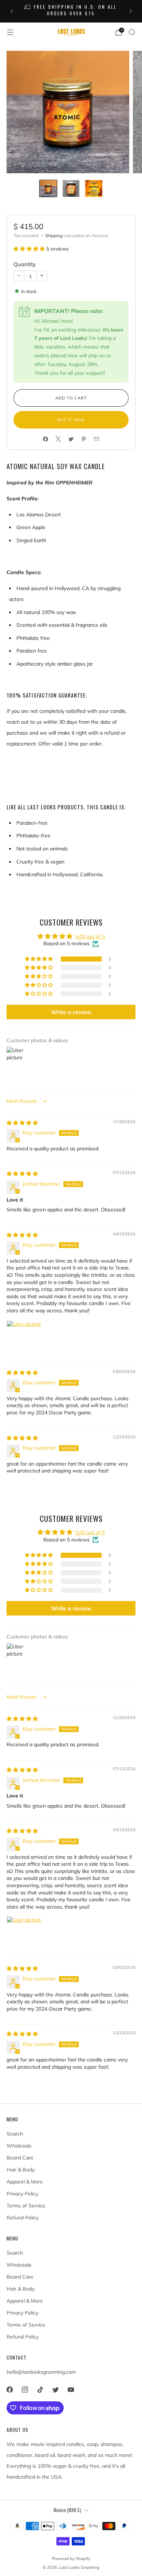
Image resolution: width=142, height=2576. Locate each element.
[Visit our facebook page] (9, 2389)
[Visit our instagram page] (25, 2389)
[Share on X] (58, 439)
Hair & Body (21, 2170)
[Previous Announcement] (12, 11)
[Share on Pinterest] (84, 439)
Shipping (54, 235)
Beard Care (20, 2158)
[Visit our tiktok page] (40, 2389)
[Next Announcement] (131, 11)
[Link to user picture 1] (24, 1338)
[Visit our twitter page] (55, 2389)
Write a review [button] (71, 1012)
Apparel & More (25, 2182)
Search (15, 2134)
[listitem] (71, 11)
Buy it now (71, 420)
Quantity (25, 264)
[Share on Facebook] (46, 439)
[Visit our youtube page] (71, 2389)
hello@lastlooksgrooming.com (41, 2372)
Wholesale (19, 2146)
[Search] (132, 32)
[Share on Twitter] (71, 439)
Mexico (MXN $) (67, 2510)
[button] (30, 249)
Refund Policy (23, 2218)
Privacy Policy (22, 2194)
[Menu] (10, 32)
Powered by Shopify (71, 2559)
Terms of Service (26, 2206)
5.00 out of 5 (90, 936)
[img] (22, 1123)
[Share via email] (97, 439)
